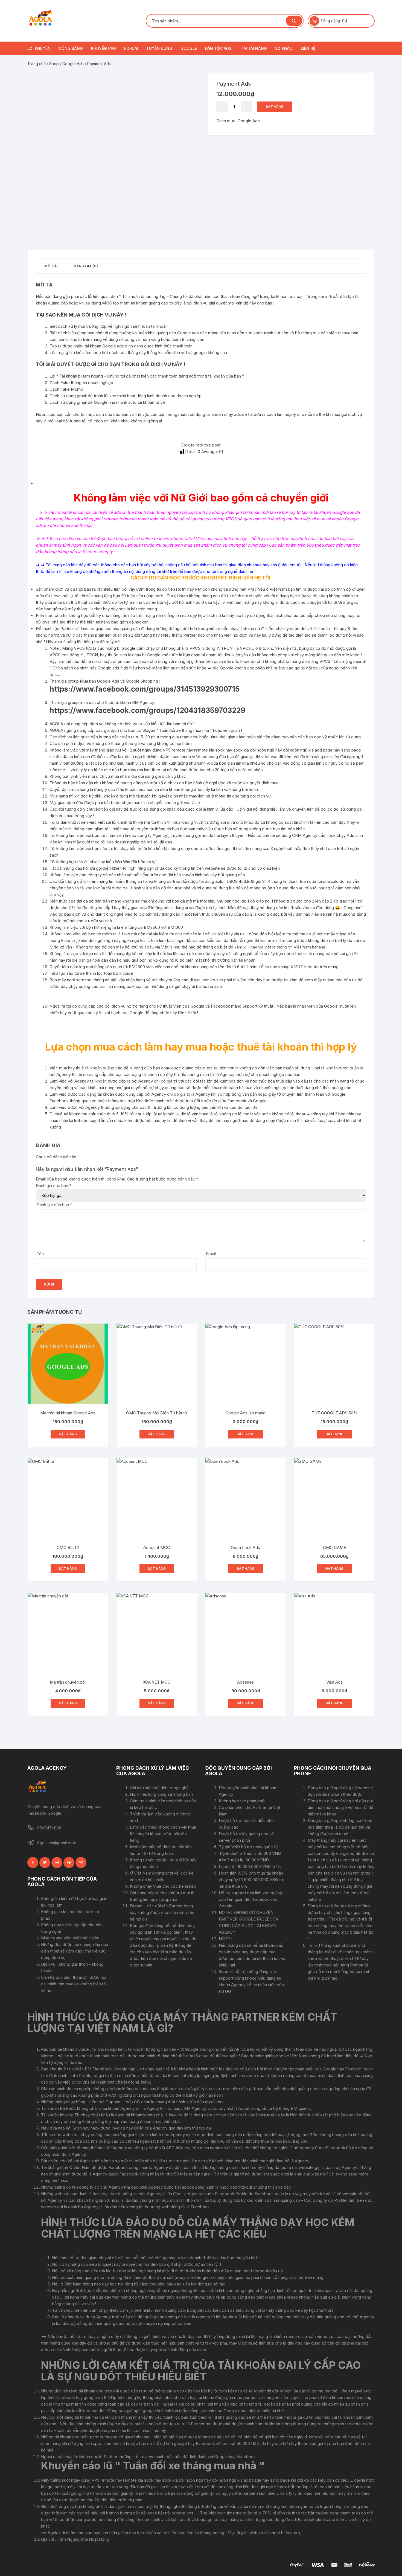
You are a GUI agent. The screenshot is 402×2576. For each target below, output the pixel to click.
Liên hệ (308, 48)
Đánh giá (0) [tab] (86, 266)
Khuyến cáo (104, 48)
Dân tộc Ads (218, 48)
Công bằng (71, 48)
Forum (131, 48)
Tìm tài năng (253, 48)
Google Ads (73, 64)
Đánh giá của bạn (54, 1186)
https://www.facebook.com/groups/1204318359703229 (147, 710)
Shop (54, 64)
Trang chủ (37, 64)
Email (211, 1254)
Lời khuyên (39, 48)
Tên (40, 1254)
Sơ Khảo (284, 48)
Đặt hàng (275, 107)
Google (189, 48)
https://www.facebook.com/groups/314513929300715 (145, 689)
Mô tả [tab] (51, 266)
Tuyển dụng (159, 48)
